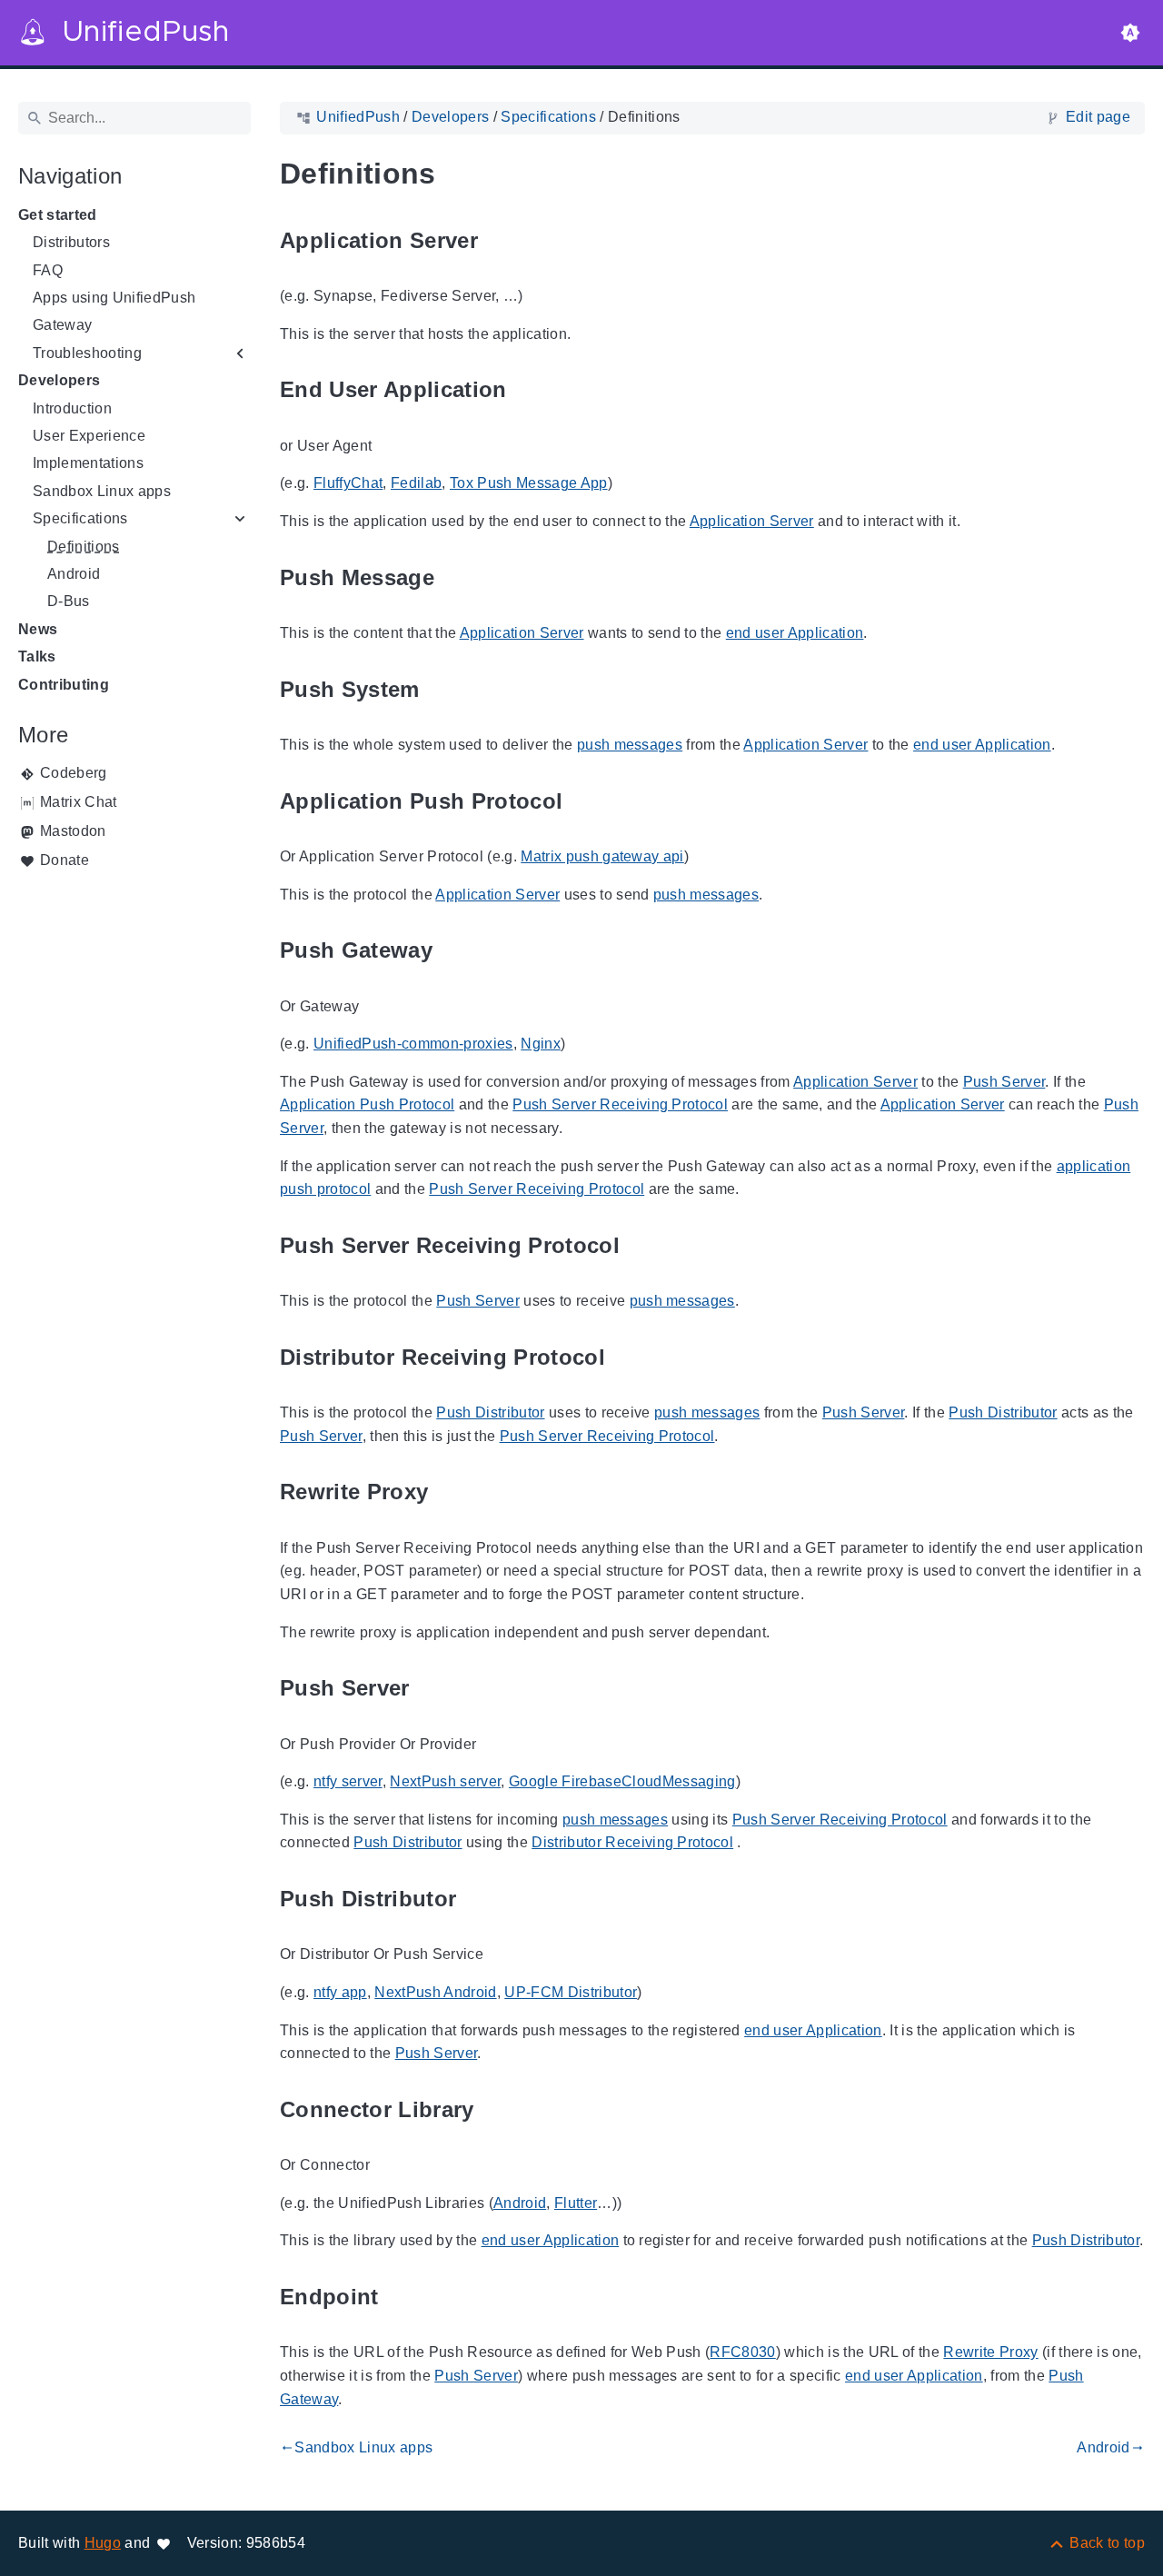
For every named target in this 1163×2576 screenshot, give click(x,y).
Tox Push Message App (529, 483)
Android (74, 574)
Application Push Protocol (367, 1104)
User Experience (89, 436)
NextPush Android (435, 1992)
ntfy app (340, 1992)
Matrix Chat (79, 802)
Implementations (88, 463)
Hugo (103, 2543)
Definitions (84, 547)
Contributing (64, 685)
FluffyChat (348, 483)
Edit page (1098, 117)
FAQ (48, 270)
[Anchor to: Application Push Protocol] (583, 801)
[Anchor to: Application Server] (499, 240)
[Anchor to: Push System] (441, 689)
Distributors (71, 242)
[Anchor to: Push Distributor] (477, 1899)
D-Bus (69, 601)
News (38, 629)
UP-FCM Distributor (571, 1992)
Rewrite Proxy (990, 2352)
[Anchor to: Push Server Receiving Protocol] (641, 1245)
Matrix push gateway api (602, 856)
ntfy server (348, 1781)
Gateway (62, 325)
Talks (37, 656)
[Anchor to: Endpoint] (400, 2297)
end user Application (795, 633)
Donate (65, 860)
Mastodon (73, 831)
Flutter (576, 2203)
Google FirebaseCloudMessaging (622, 1781)
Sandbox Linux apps (102, 491)
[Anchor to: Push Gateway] (453, 951)
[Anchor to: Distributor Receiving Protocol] (626, 1357)
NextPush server (445, 1781)
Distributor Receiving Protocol (632, 1842)
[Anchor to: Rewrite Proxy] (449, 1492)
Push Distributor (490, 1412)
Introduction (72, 408)
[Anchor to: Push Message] (455, 577)
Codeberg (74, 773)
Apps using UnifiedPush (114, 298)
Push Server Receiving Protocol (620, 1104)
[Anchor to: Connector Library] (495, 2109)
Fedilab (416, 483)
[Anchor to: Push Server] (431, 1689)
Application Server (752, 521)
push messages (630, 745)
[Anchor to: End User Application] (528, 390)
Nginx (541, 1044)
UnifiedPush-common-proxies (413, 1044)
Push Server (1004, 1082)
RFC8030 (742, 2352)
